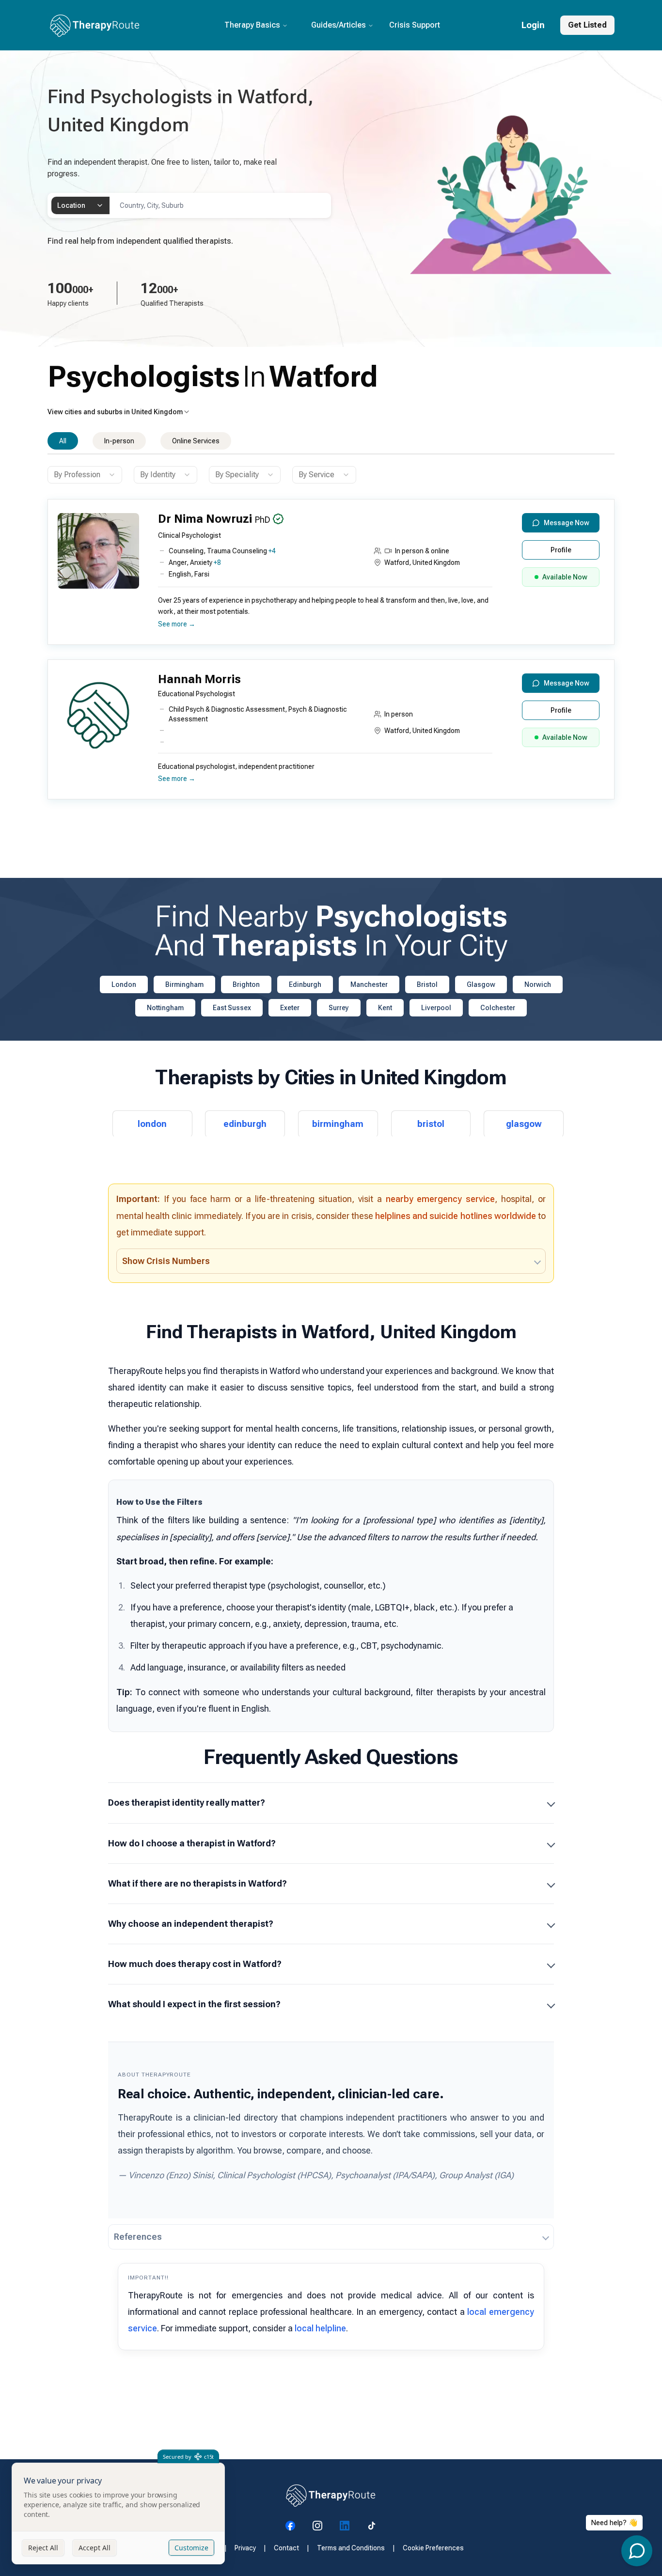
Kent (385, 1008)
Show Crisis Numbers (166, 1261)
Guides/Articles (339, 25)
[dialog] (118, 2514)
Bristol (427, 984)
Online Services (196, 441)
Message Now (567, 523)
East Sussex (232, 1008)
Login (533, 25)
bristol (431, 1124)
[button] (329, 576)
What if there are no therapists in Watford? (197, 1883)
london (152, 1124)
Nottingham (165, 1008)
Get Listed (587, 25)
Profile (561, 550)
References (138, 2237)
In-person (119, 441)
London (124, 984)
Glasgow (481, 984)
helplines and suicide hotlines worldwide (456, 1216)
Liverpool (436, 1008)
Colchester (498, 1008)
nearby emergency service (441, 1199)
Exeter (290, 1008)
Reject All (43, 2548)
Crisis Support (415, 25)
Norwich (538, 984)
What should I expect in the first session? (194, 2004)
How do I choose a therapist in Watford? (192, 1843)
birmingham (338, 1124)
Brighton (246, 984)
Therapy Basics (252, 25)
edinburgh (245, 1124)
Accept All (95, 2548)
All (63, 441)
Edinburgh (305, 984)
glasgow (524, 1124)
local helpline (320, 2328)
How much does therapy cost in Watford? (195, 1964)
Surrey (339, 1008)
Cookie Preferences (433, 2548)
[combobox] (80, 205)
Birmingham (184, 984)
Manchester (369, 984)
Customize (191, 2548)
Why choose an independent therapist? (191, 1924)
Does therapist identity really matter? (187, 1803)
